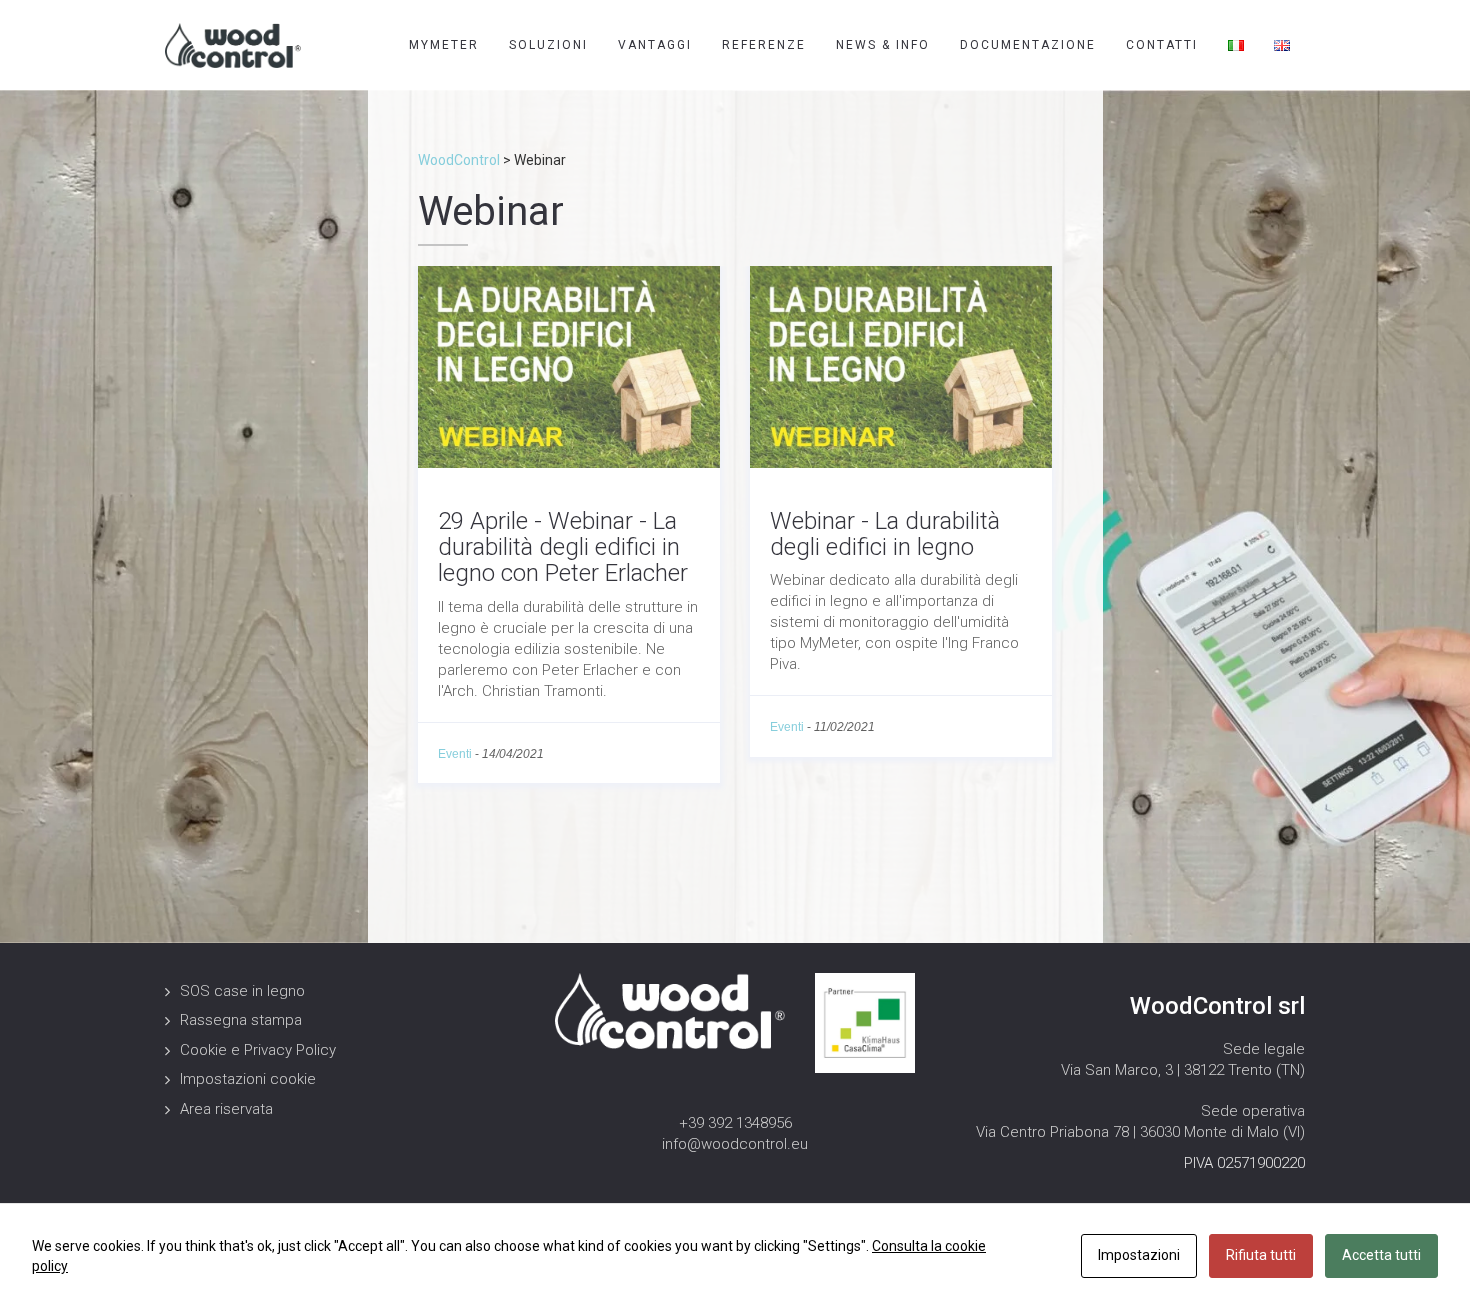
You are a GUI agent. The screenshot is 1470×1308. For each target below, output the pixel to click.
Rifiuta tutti (1261, 1255)
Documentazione (1028, 45)
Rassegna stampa (241, 1020)
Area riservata (226, 1109)
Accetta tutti (1381, 1255)
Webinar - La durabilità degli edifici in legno (885, 534)
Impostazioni (1139, 1255)
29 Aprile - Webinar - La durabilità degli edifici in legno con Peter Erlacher (563, 547)
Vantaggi (655, 45)
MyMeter (444, 45)
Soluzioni (548, 45)
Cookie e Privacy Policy (258, 1050)
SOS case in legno (242, 991)
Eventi (455, 754)
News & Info (883, 45)
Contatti (1162, 45)
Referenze (764, 45)
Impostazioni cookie (248, 1079)
